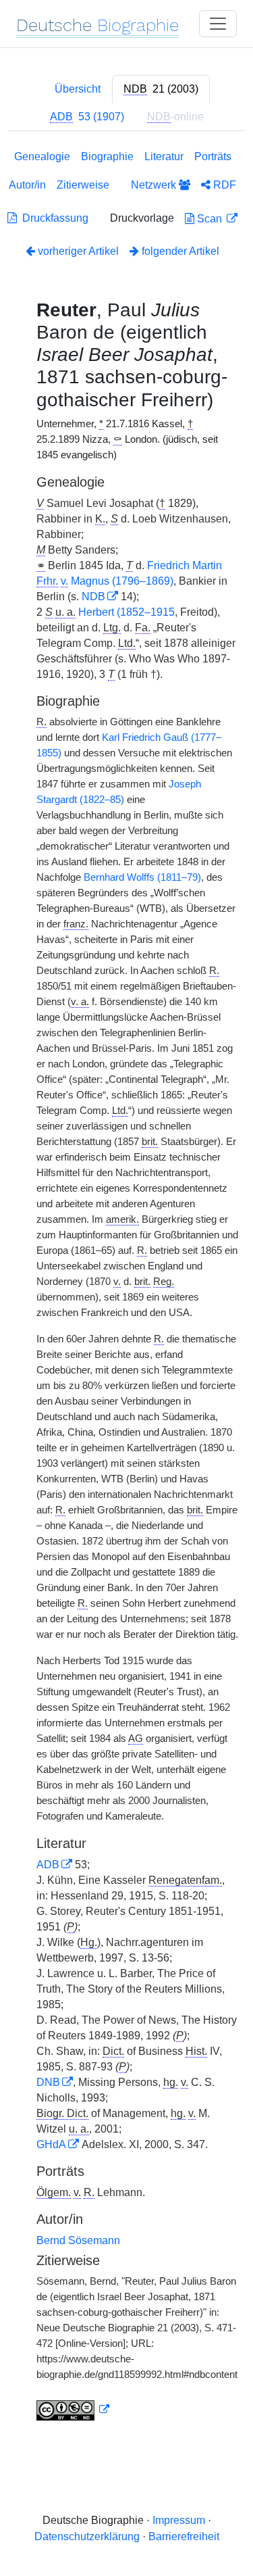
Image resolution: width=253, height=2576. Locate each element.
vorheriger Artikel (78, 251)
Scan (209, 219)
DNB (48, 2082)
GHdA (51, 2144)
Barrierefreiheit (184, 2536)
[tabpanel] (126, 1288)
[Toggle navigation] (218, 24)
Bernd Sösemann (78, 2240)
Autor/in (27, 185)
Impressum (179, 2520)
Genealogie (42, 156)
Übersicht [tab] (78, 89)
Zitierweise (83, 185)
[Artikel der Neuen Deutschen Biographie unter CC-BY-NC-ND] (73, 2410)
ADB (48, 1865)
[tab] (161, 89)
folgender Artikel (179, 251)
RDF (223, 185)
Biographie (107, 156)
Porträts (213, 156)
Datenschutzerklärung (87, 2536)
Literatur (164, 156)
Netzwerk (155, 185)
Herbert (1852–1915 (126, 612)
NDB (93, 597)
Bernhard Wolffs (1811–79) (142, 877)
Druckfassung (53, 218)
